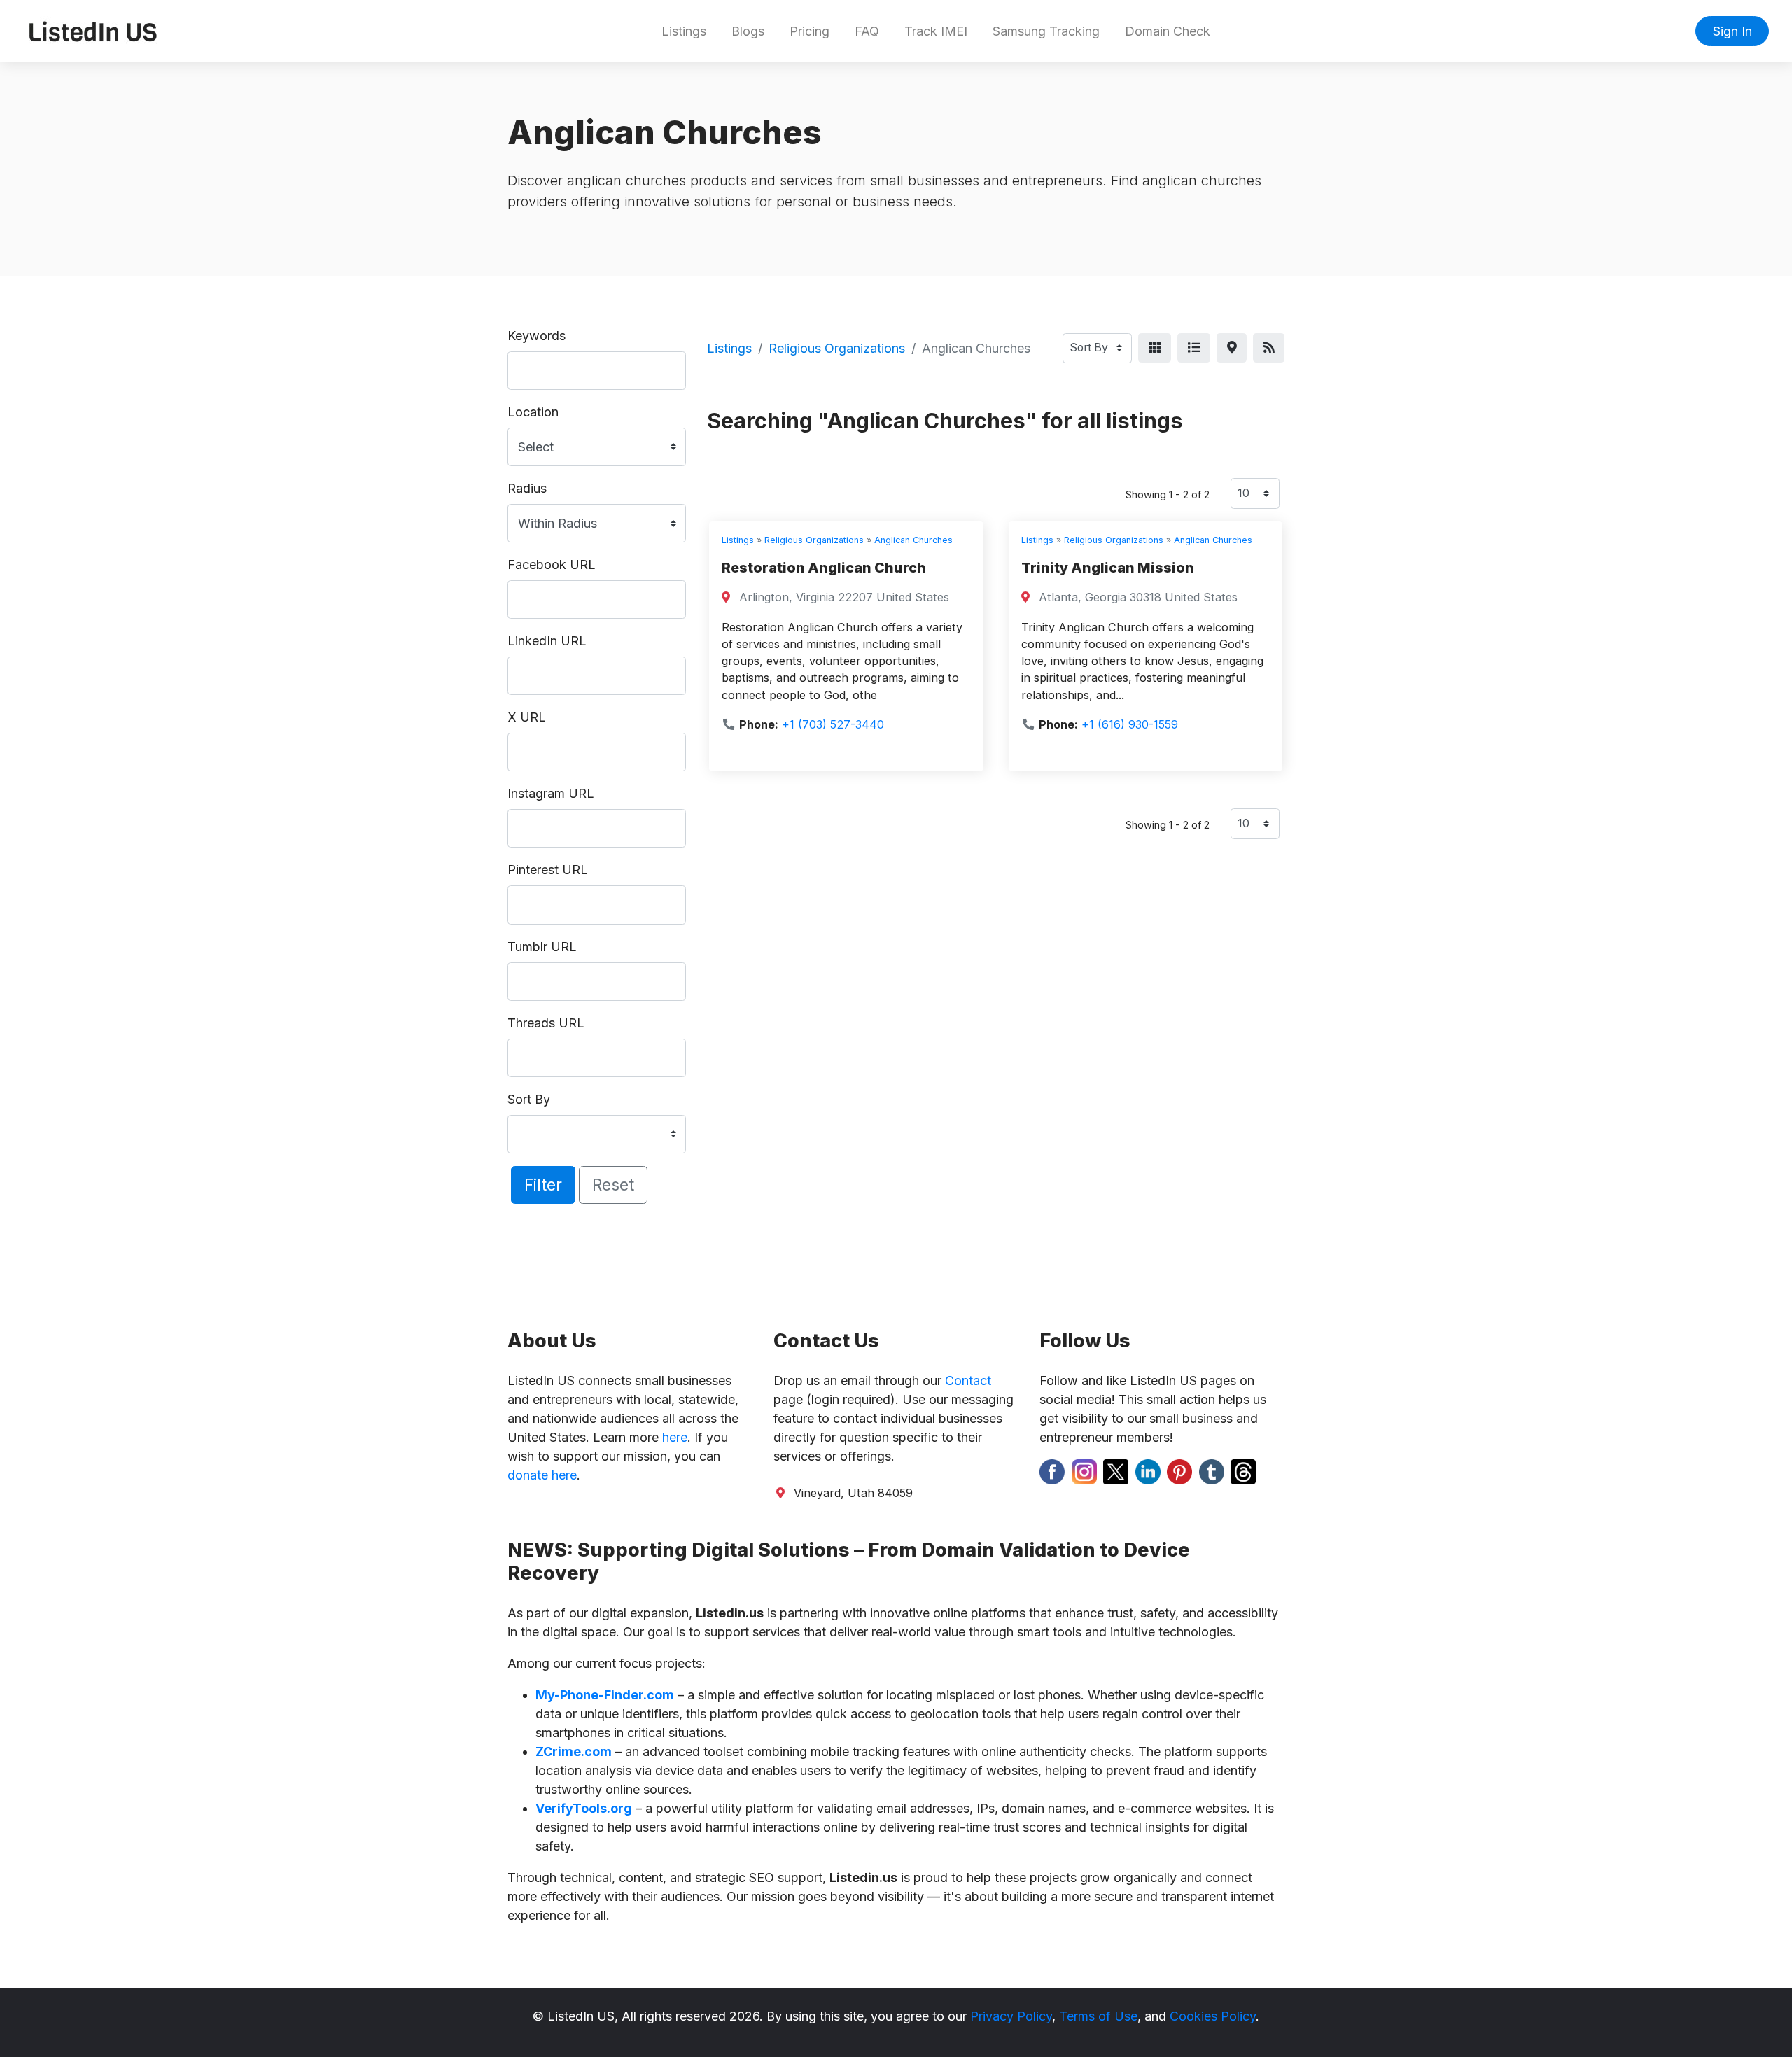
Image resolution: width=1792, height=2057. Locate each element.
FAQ (867, 31)
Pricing (810, 31)
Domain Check (1168, 31)
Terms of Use (1098, 2016)
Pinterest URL (548, 870)
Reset (613, 1185)
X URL (527, 717)
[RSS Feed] (1269, 348)
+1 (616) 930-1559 (1130, 724)
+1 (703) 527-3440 (833, 724)
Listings (684, 31)
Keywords (537, 336)
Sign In (1732, 31)
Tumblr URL (542, 947)
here (675, 1437)
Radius (527, 488)
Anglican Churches (913, 540)
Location (533, 412)
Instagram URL (551, 793)
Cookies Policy (1213, 2016)
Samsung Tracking (1046, 31)
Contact (968, 1381)
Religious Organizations (837, 348)
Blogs (748, 31)
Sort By (529, 1099)
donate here (542, 1475)
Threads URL (546, 1023)
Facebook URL (552, 564)
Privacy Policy (1011, 2016)
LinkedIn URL (547, 641)
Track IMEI (936, 31)
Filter (543, 1185)
